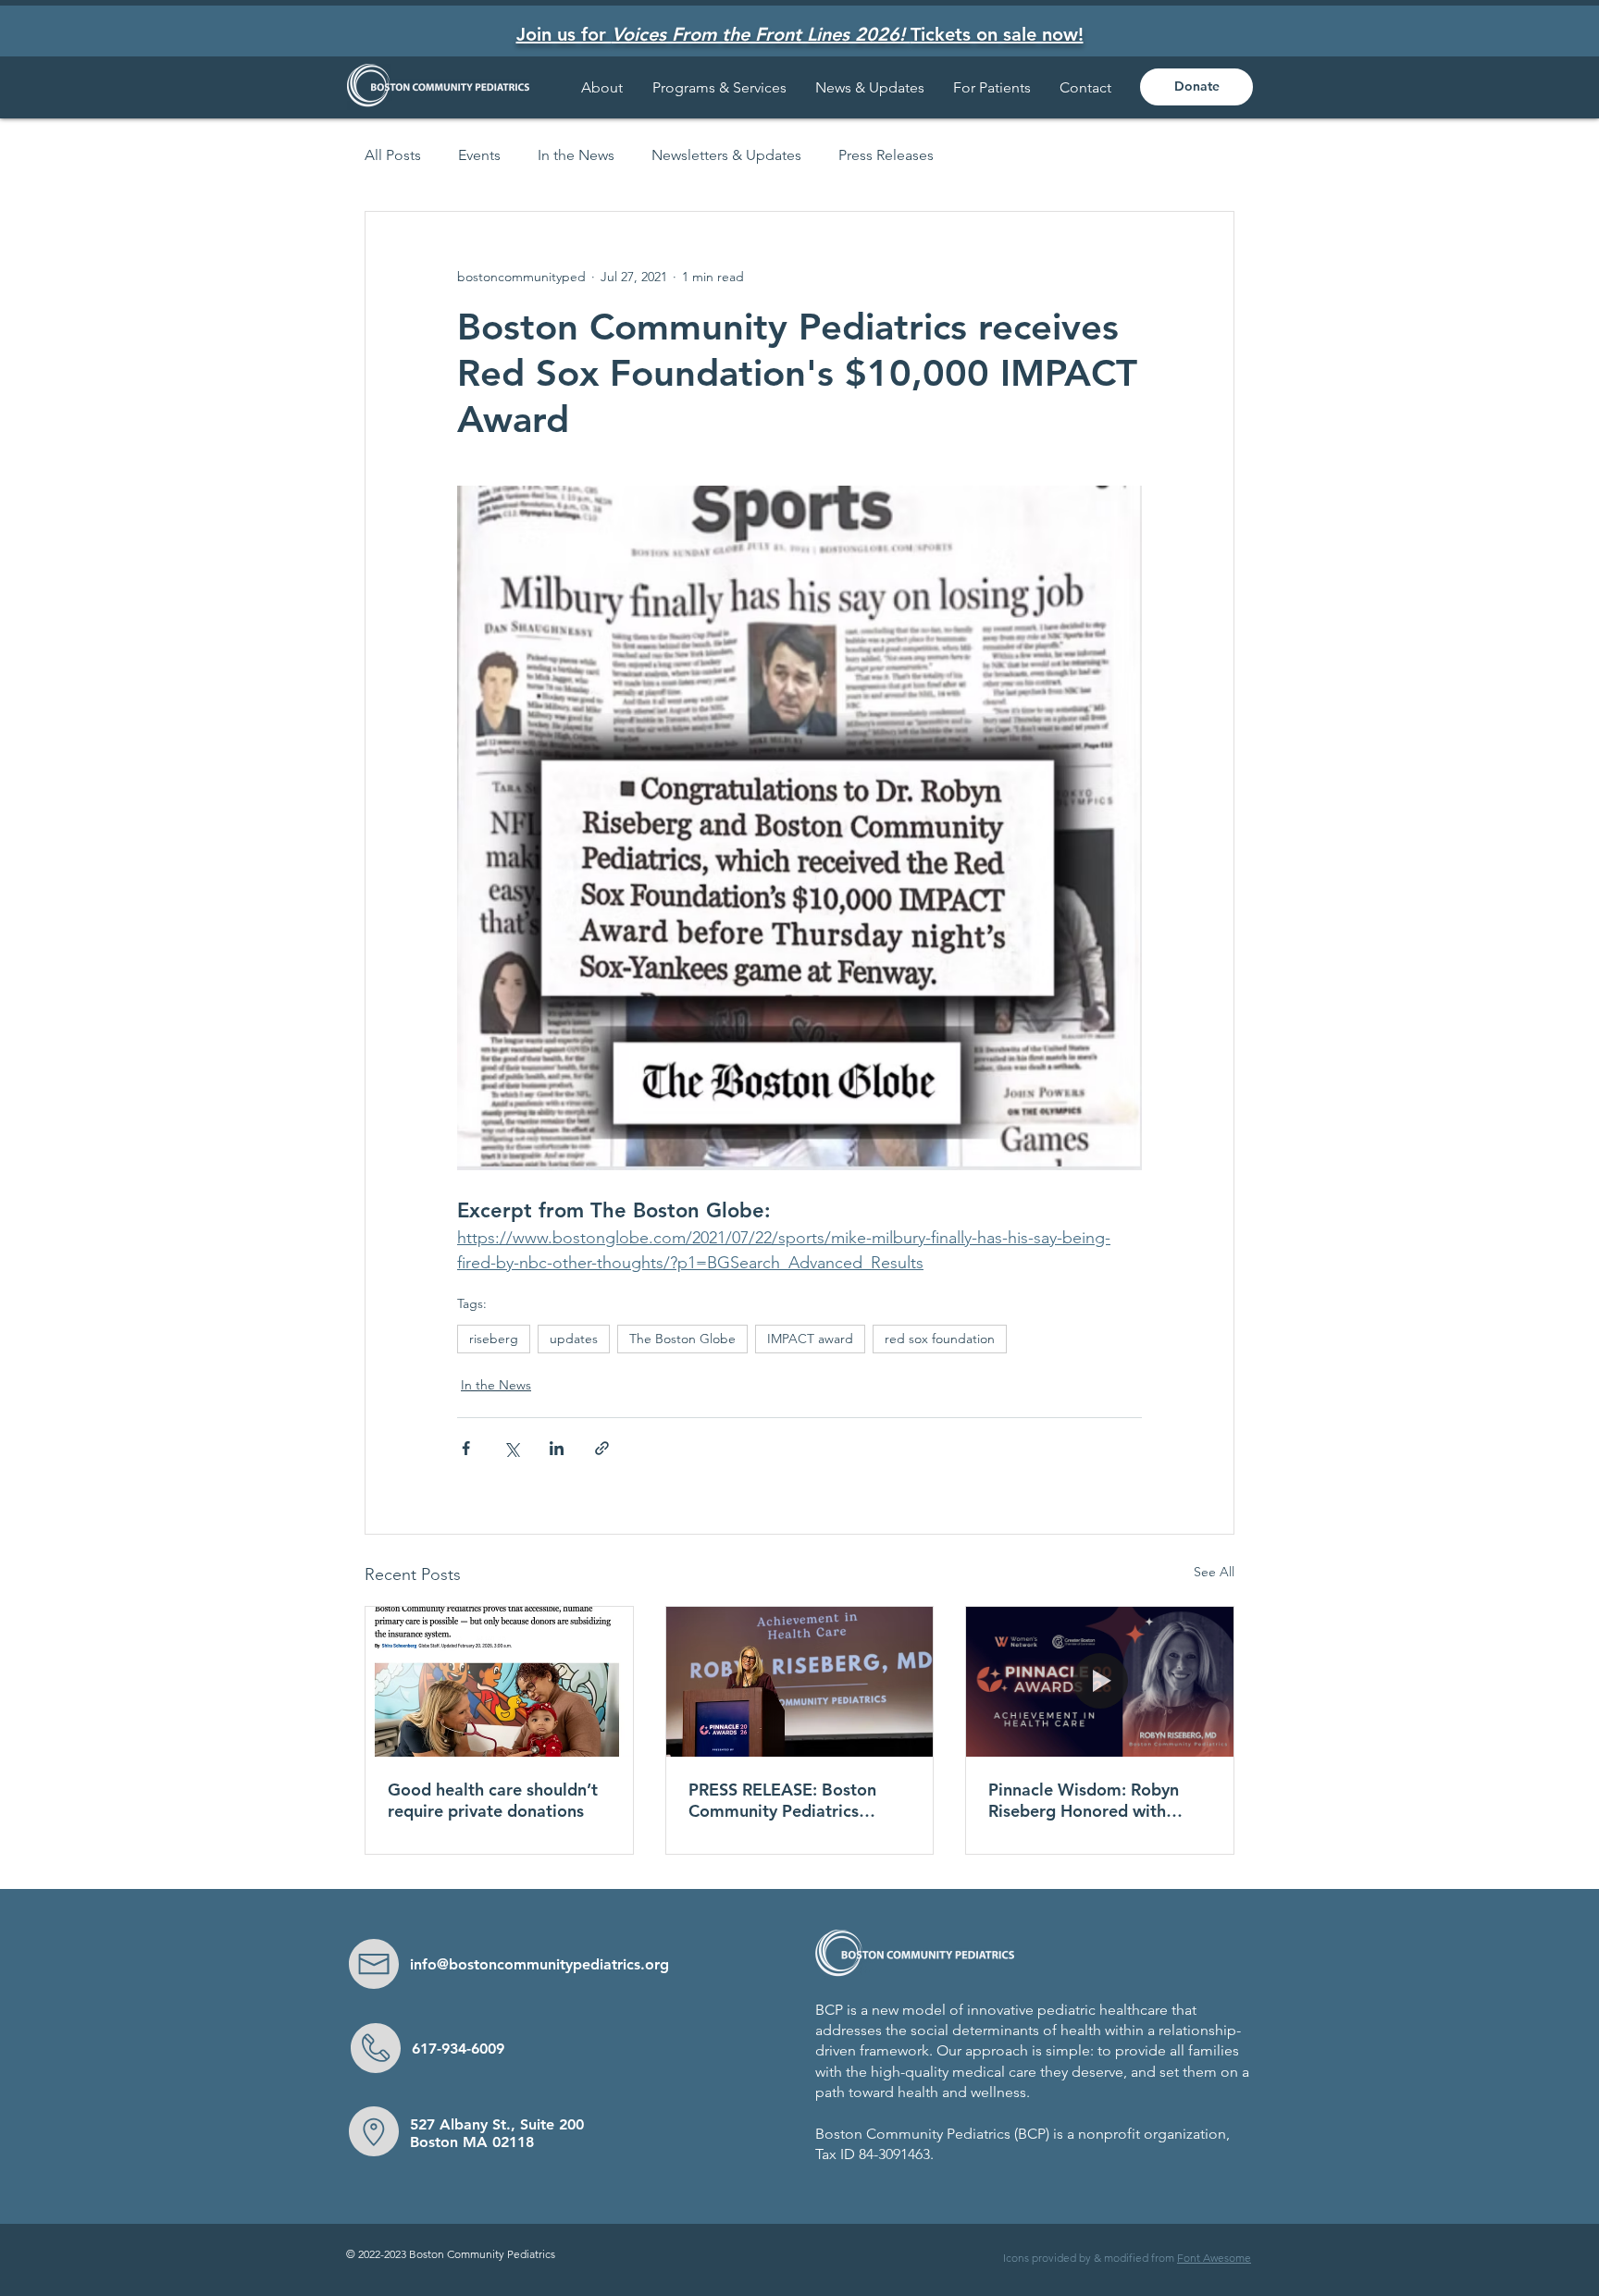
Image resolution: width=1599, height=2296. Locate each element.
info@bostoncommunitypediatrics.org (539, 1964)
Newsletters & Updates (726, 155)
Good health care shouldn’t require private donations (493, 1800)
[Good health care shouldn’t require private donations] (499, 1682)
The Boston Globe (682, 1339)
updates (574, 1339)
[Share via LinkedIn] (557, 1448)
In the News (576, 155)
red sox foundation (940, 1339)
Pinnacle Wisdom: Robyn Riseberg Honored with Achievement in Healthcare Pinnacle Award (1092, 1800)
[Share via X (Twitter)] (511, 1448)
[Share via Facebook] (466, 1448)
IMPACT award (810, 1339)
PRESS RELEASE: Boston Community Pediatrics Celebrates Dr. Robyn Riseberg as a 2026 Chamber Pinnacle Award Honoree (786, 1800)
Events (479, 155)
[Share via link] (602, 1448)
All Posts (393, 155)
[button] (992, 87)
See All (1214, 1572)
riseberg (494, 1339)
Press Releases (886, 155)
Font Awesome (1214, 2258)
